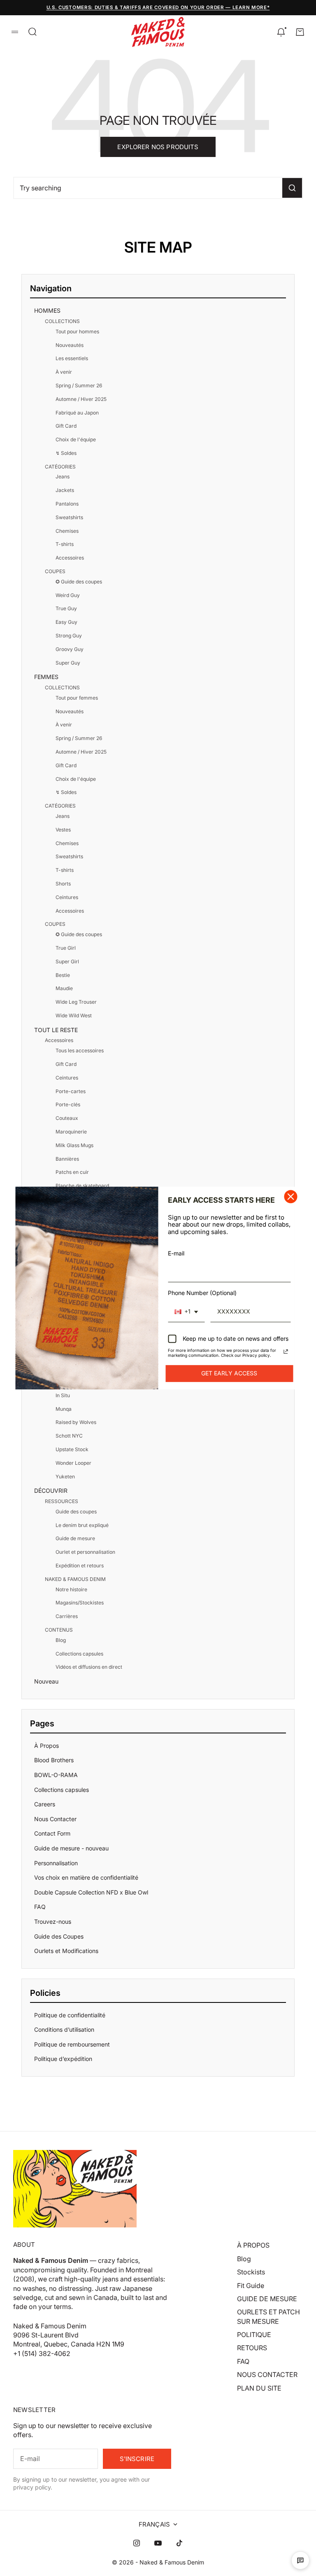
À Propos (46, 1746)
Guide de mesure (75, 1538)
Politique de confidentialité (70, 2015)
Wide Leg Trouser (76, 1002)
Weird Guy (68, 595)
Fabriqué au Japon (77, 413)
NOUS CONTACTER (267, 2375)
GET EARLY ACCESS (229, 1373)
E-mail (176, 1253)
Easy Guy (66, 622)
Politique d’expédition (63, 2059)
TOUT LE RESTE (56, 1030)
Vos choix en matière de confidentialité (86, 1877)
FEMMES (46, 677)
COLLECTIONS (62, 321)
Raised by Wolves (76, 1422)
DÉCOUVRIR (51, 1491)
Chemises (67, 531)
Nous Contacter (55, 1819)
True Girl (66, 948)
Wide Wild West (74, 1015)
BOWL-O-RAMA (56, 1775)
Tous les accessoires (80, 1050)
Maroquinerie (71, 1132)
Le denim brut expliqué (82, 1525)
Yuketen (65, 1477)
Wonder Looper (73, 1463)
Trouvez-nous (53, 1921)
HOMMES (47, 310)
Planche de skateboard (82, 1186)
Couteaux (67, 1118)
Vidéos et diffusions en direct (89, 1667)
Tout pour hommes (77, 331)
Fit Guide (251, 2286)
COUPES (55, 571)
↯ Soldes (66, 453)
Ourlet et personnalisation (85, 1552)
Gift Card (66, 426)
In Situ (63, 1395)
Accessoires (70, 558)
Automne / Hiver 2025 (81, 399)
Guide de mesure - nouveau (71, 1848)
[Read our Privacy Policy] (286, 1351)
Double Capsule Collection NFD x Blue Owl (91, 1892)
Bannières (67, 1159)
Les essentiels (72, 358)
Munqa (64, 1409)
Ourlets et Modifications (66, 1951)
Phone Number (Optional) (202, 1293)
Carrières (67, 1616)
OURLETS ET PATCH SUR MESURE (268, 2316)
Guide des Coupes (59, 1936)
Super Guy (68, 663)
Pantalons (67, 504)
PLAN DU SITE (259, 2388)
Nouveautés (70, 345)
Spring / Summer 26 (79, 385)
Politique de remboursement (72, 2044)
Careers (45, 1804)
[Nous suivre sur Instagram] (137, 2543)
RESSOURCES (62, 1501)
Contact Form (52, 1833)
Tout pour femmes (77, 698)
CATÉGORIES (60, 467)
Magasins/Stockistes (80, 1603)
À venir (64, 372)
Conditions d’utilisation (64, 2029)
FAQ (40, 1907)
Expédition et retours (80, 1566)
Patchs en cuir (72, 1172)
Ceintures (67, 897)
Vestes (63, 830)
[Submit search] (292, 188)
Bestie (63, 975)
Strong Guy (69, 636)
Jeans (63, 477)
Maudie (64, 988)
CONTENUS (59, 1630)
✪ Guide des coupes (79, 582)
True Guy (66, 608)
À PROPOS (253, 2245)
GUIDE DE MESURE (267, 2299)
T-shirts (65, 544)
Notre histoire (71, 1589)
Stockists (251, 2272)
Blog (61, 1640)
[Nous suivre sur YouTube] (158, 2543)
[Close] (291, 1197)
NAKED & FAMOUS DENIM (75, 1579)
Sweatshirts (69, 517)
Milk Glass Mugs (74, 1145)
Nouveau (46, 1681)
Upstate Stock (72, 1449)
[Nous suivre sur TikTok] (179, 2543)
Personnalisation (56, 1863)
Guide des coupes (76, 1512)
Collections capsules (79, 1654)
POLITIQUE (254, 2335)
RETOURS (252, 2348)
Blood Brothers (54, 1760)
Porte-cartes (71, 1091)
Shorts (63, 884)
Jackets (65, 490)
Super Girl (67, 961)
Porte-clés (68, 1104)
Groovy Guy (70, 649)
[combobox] (186, 1312)
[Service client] (300, 2560)
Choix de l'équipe (76, 439)
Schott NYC (69, 1436)
